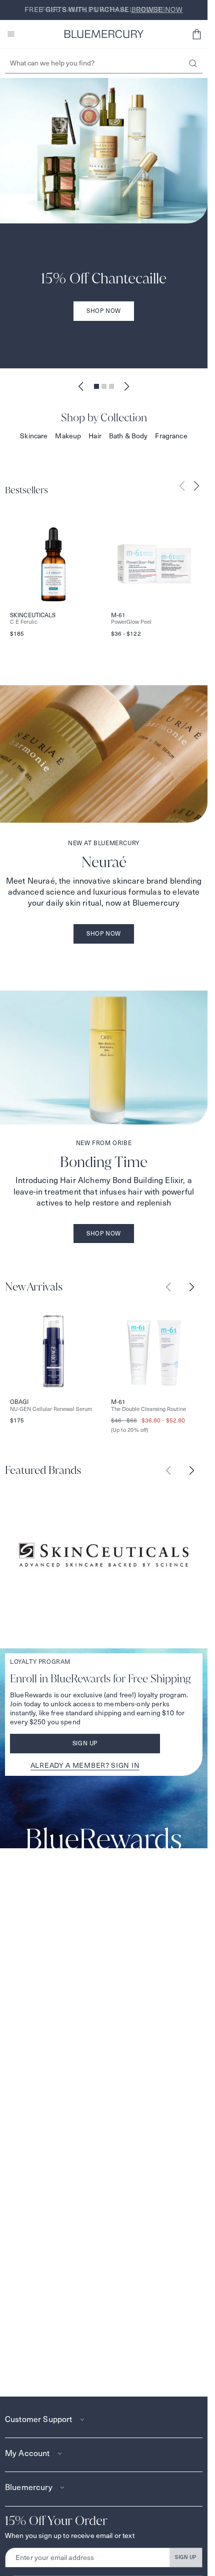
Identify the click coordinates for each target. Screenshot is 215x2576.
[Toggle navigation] (11, 34)
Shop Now (104, 311)
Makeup (68, 436)
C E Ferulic (24, 622)
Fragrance (171, 436)
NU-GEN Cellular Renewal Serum (51, 1409)
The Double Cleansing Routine (148, 1409)
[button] (196, 34)
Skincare (34, 436)
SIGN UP (186, 2557)
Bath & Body (128, 436)
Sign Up (85, 1743)
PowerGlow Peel (131, 622)
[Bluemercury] (104, 34)
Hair (95, 436)
